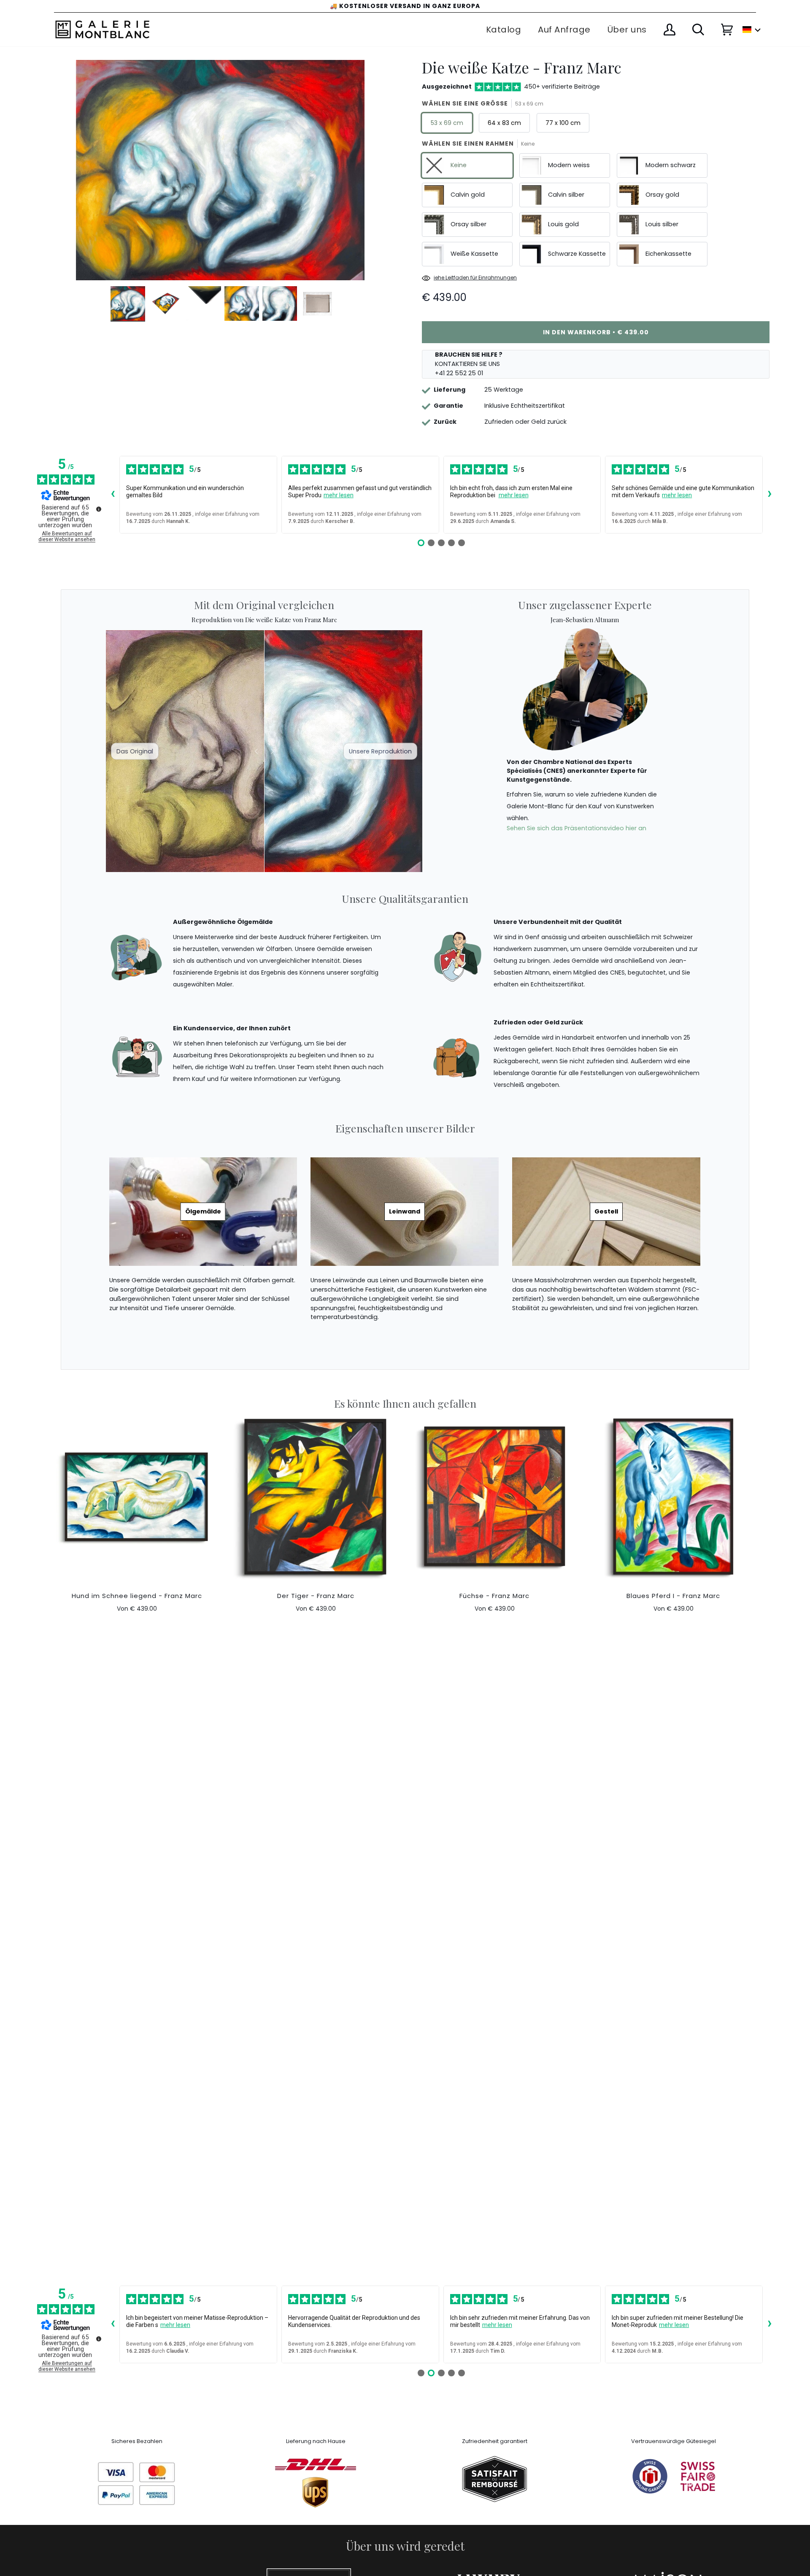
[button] (752, 30)
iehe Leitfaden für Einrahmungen (475, 278)
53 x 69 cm (447, 123)
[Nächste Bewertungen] (769, 495)
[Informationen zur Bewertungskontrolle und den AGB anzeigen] (99, 509)
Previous (45, 182)
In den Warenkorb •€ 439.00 (596, 332)
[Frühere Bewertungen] (113, 495)
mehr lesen (339, 495)
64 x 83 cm (504, 123)
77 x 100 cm (563, 123)
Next (401, 182)
